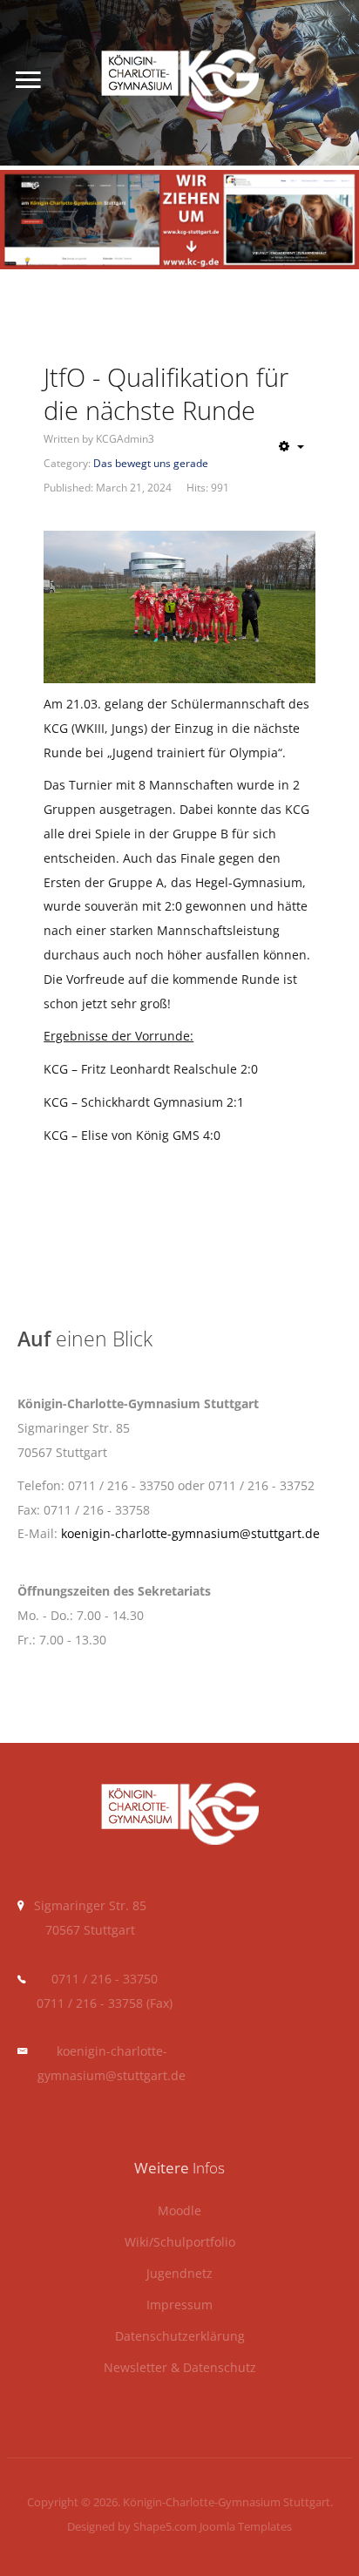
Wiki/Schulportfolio (180, 2243)
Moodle (179, 2211)
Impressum (179, 2305)
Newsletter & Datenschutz (180, 2368)
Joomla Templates (246, 2526)
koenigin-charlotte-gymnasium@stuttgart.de (190, 1533)
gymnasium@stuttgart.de (112, 2075)
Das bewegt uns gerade (151, 463)
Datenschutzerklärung (180, 2337)
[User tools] (291, 446)
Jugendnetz (179, 2274)
